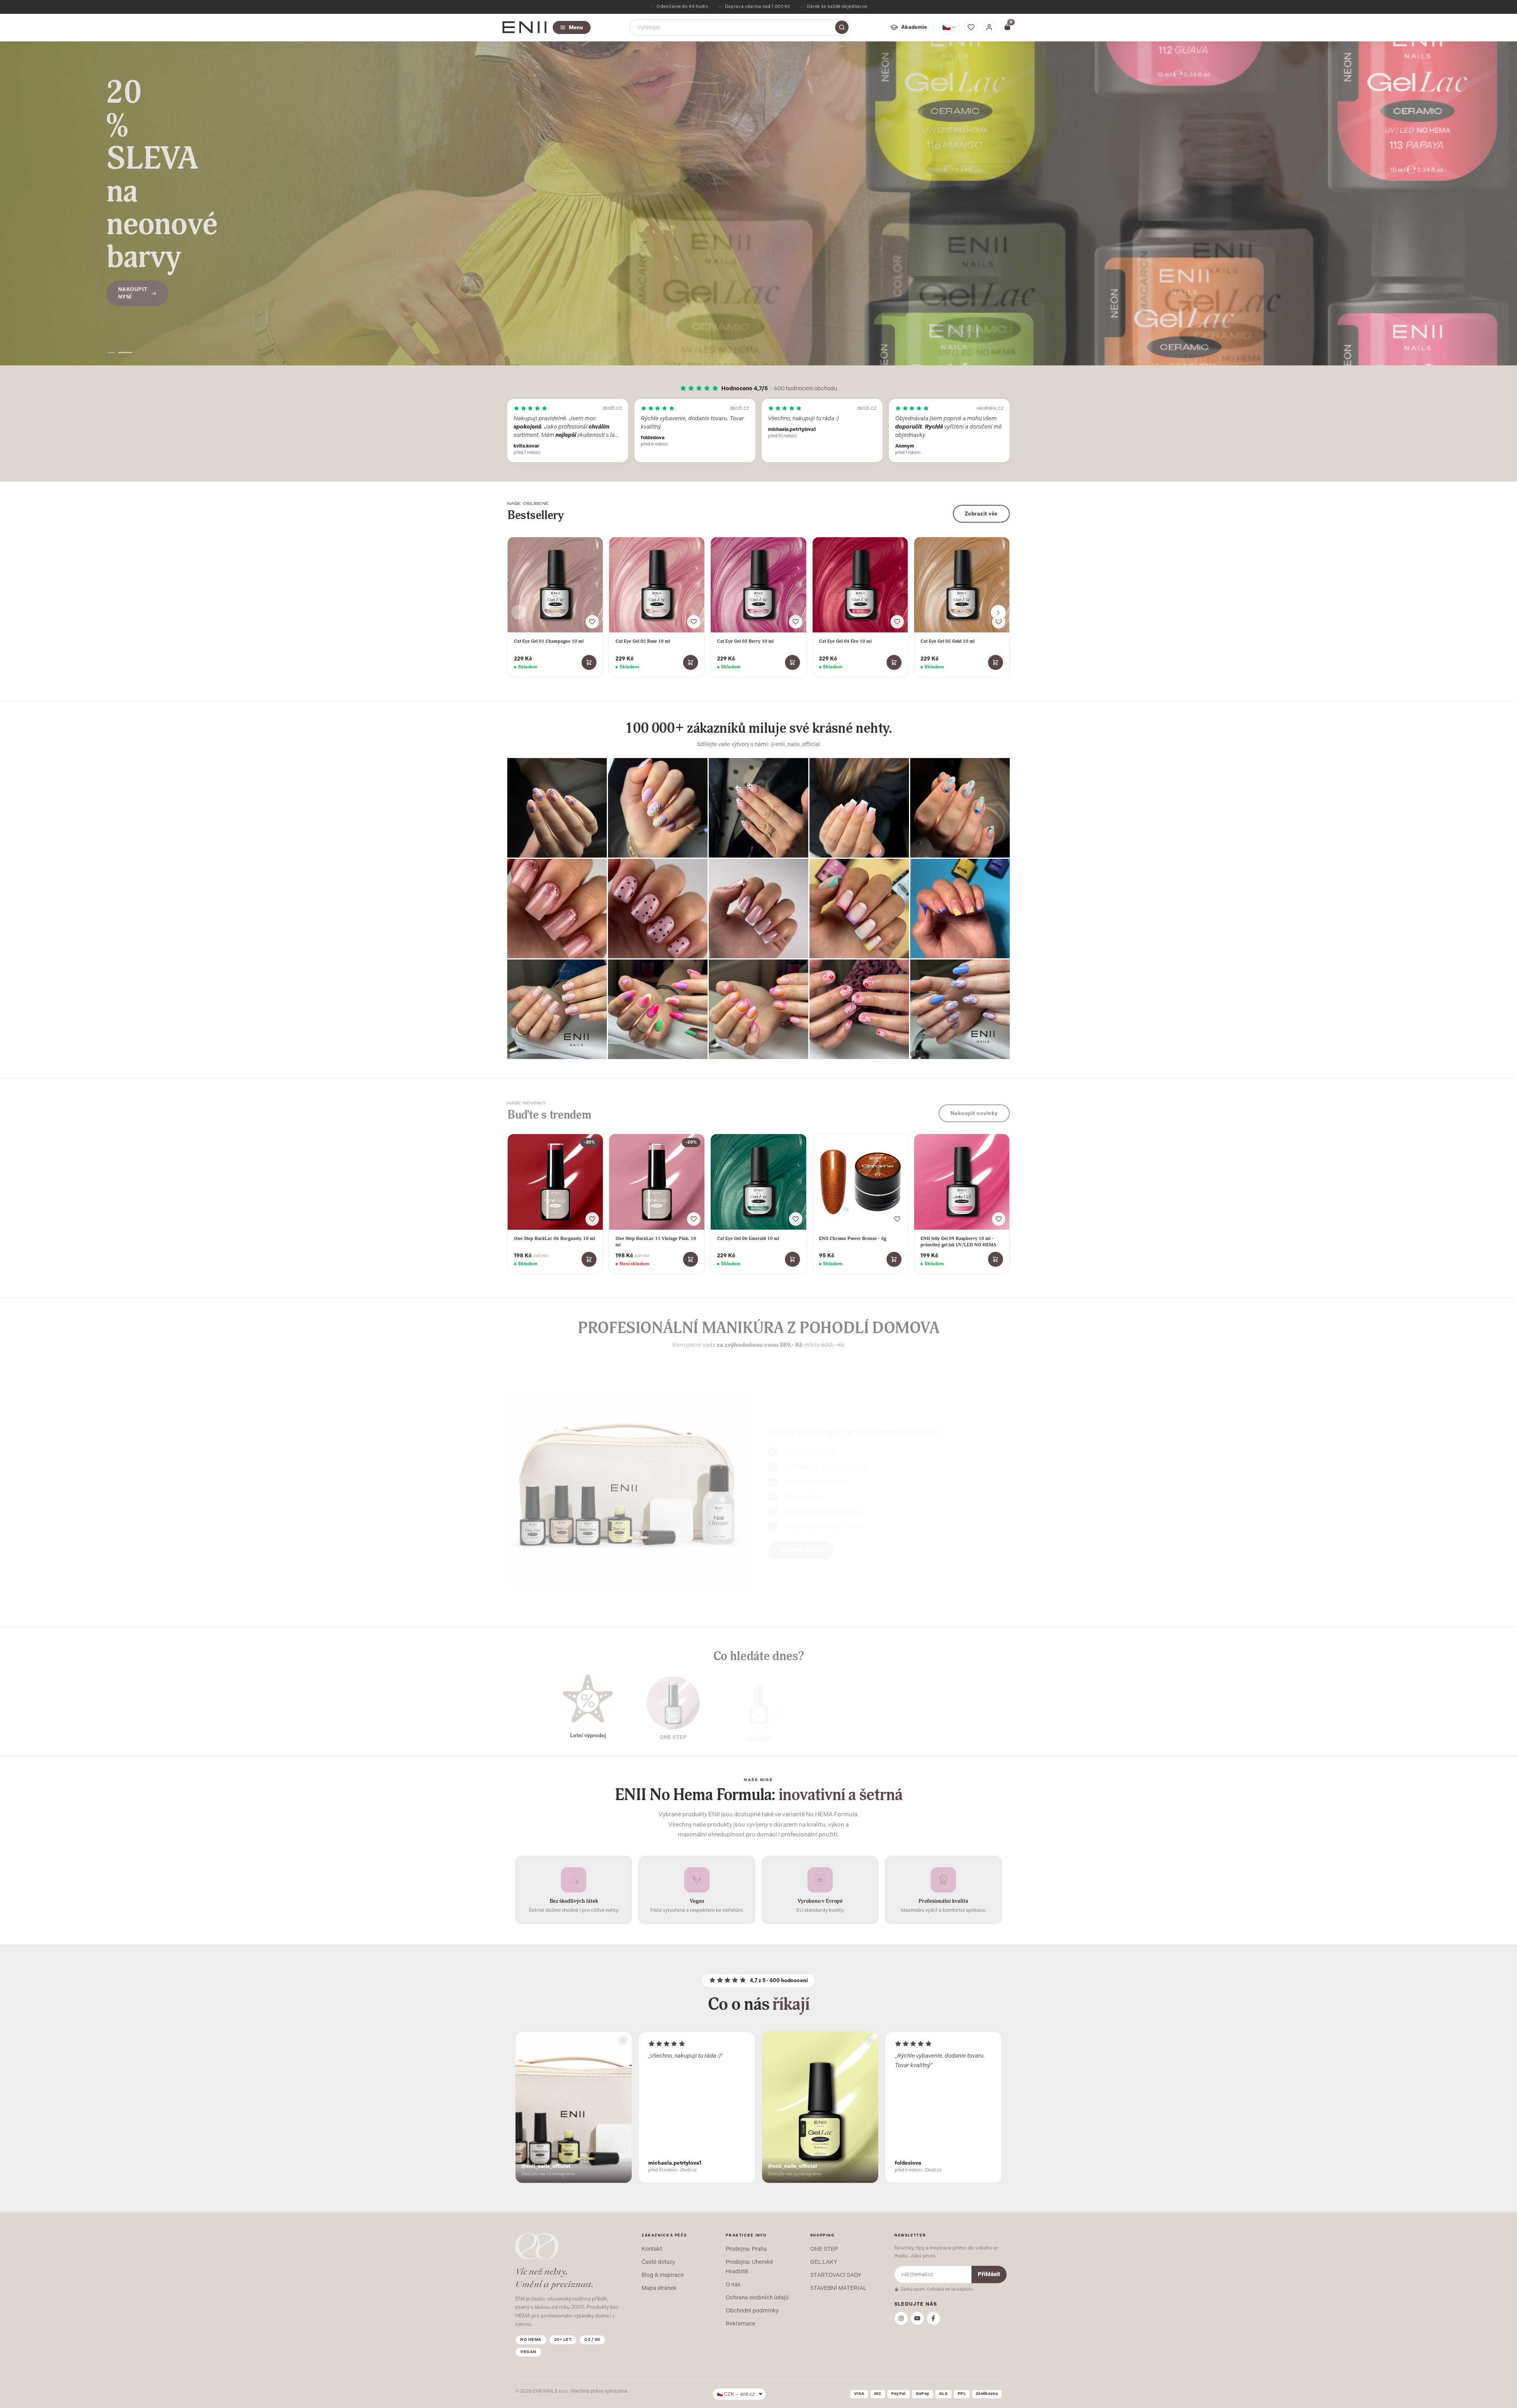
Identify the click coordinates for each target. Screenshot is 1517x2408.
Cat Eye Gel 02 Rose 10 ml (643, 641)
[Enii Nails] (524, 27)
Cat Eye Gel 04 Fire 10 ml (845, 641)
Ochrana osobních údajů (757, 2297)
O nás (733, 2284)
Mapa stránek (659, 2288)
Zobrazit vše (981, 514)
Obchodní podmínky (752, 2310)
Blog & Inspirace (663, 2275)
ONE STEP (824, 2249)
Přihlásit (989, 2274)
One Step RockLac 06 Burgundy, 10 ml (554, 1238)
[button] (115, 353)
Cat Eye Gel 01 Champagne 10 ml (549, 641)
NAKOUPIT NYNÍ (133, 244)
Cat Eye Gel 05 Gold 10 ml (948, 641)
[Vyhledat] (842, 27)
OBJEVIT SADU (801, 1544)
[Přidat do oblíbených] (592, 622)
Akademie (914, 27)
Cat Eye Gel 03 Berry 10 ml (745, 641)
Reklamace (741, 2323)
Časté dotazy (658, 2262)
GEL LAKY (824, 2262)
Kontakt (652, 2249)
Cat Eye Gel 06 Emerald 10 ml (748, 1238)
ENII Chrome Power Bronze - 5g (853, 1238)
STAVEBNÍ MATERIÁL (838, 2288)
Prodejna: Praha (746, 2249)
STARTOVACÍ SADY (836, 2275)
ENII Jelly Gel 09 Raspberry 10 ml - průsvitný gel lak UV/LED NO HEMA (958, 1242)
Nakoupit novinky (974, 1111)
